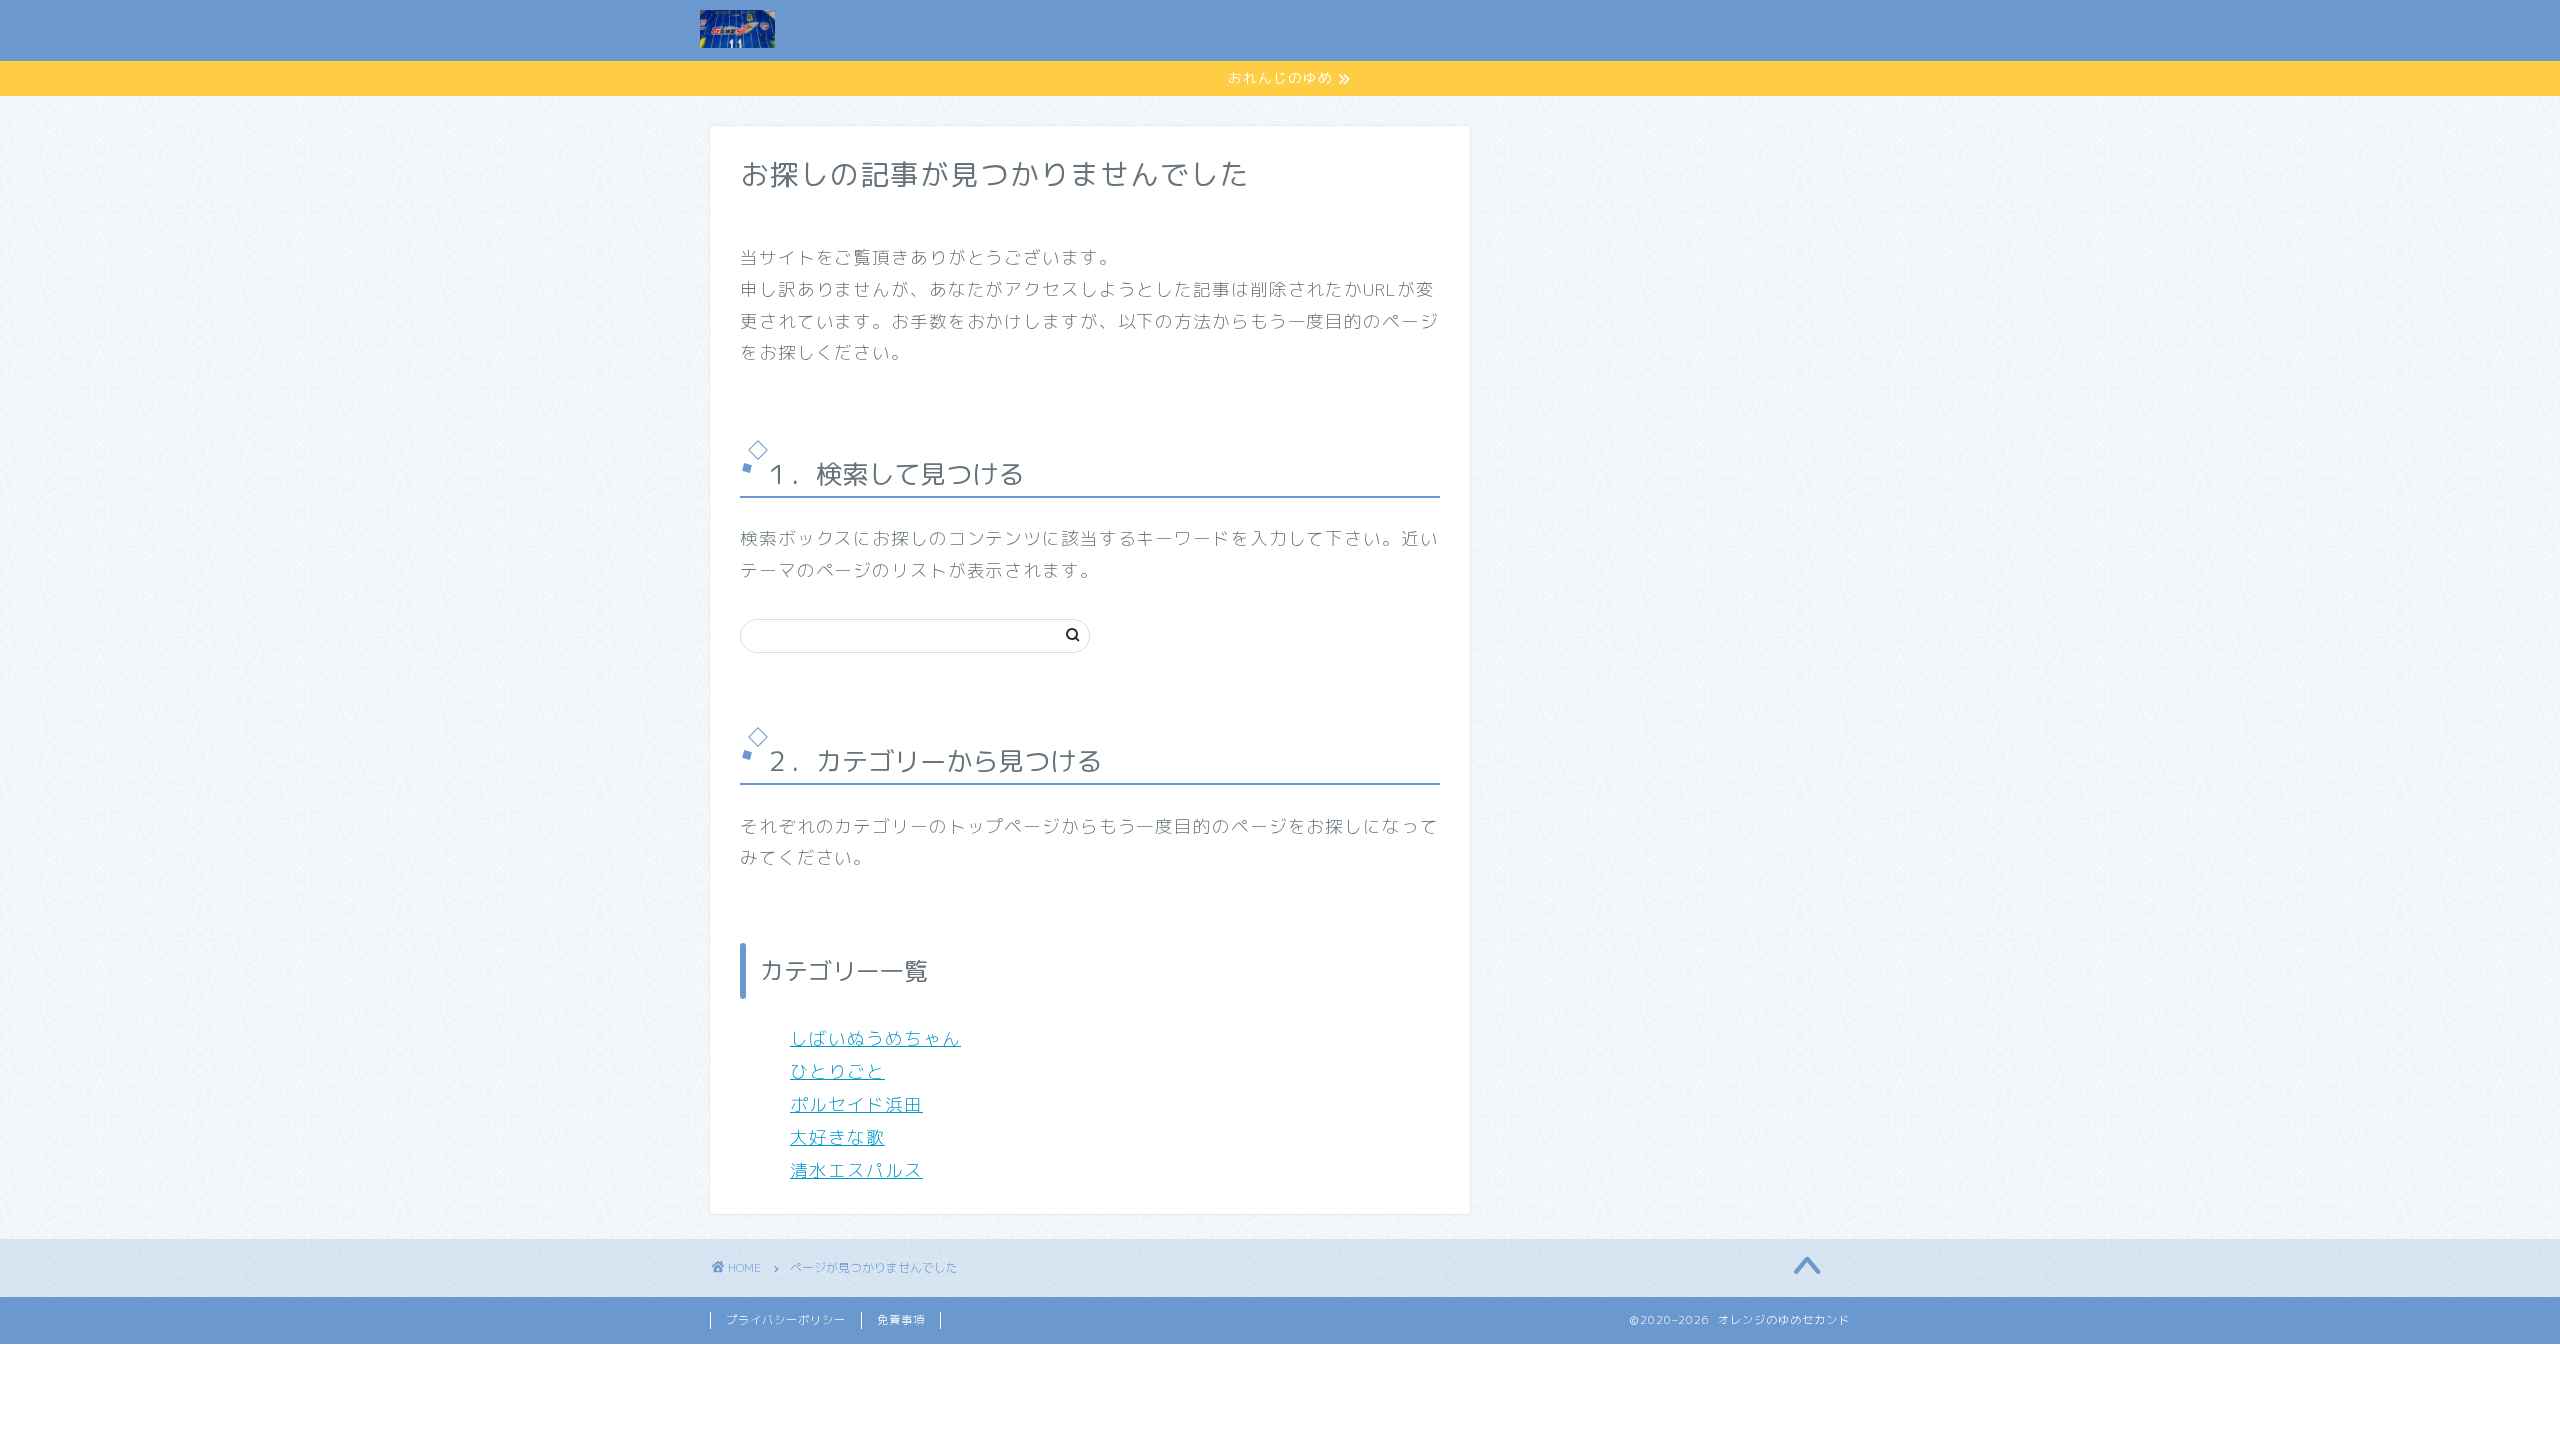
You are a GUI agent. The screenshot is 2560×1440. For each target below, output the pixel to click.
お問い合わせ (1448, 31)
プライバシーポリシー (1278, 31)
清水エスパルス (856, 1170)
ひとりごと (837, 1071)
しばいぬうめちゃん (875, 1038)
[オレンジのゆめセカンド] (737, 46)
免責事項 (901, 1320)
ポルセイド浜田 (856, 1104)
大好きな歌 (837, 1137)
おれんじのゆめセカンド (1625, 31)
